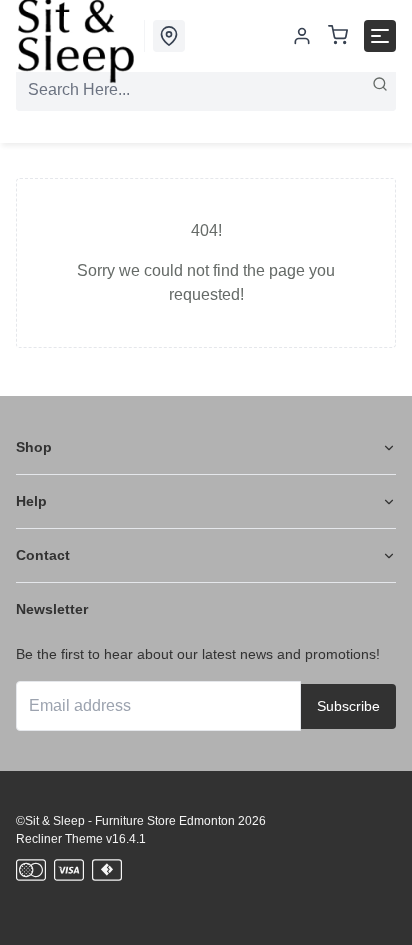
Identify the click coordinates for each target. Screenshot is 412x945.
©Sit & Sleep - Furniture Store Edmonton (125, 821)
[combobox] (206, 90)
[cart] (338, 36)
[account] (302, 36)
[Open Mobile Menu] (380, 36)
